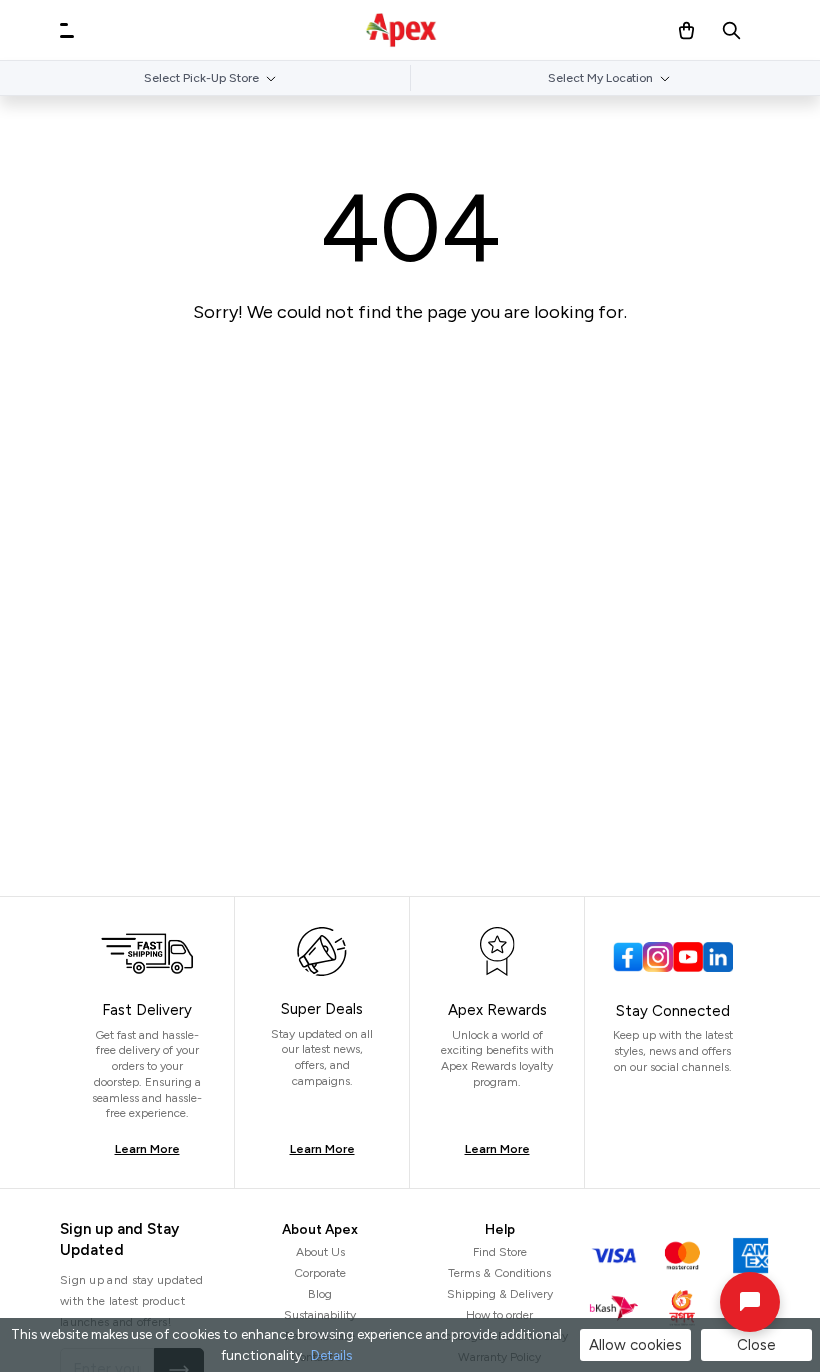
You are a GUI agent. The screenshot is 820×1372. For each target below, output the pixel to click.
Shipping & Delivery (500, 1294)
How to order (499, 1315)
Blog (320, 1294)
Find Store (500, 1252)
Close (756, 1345)
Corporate (320, 1273)
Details (331, 1355)
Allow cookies (635, 1345)
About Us (320, 1252)
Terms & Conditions (499, 1273)
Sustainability (320, 1315)
